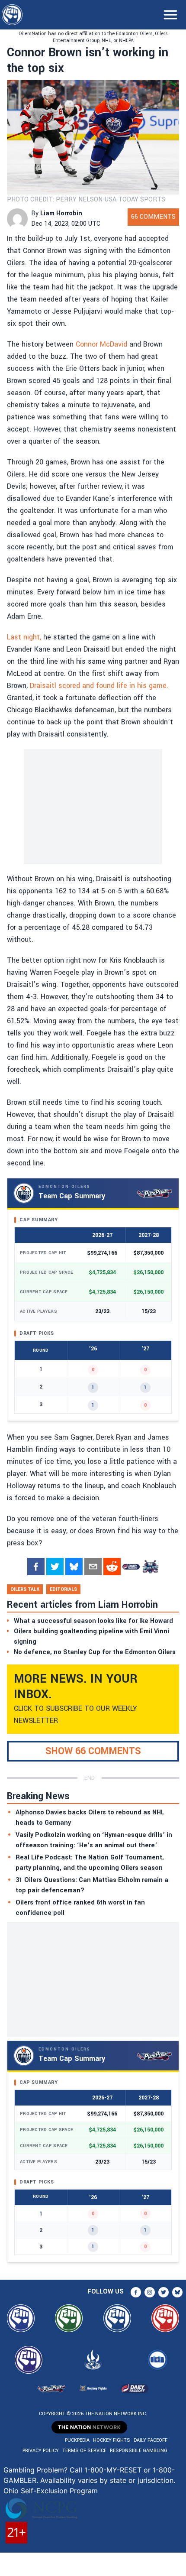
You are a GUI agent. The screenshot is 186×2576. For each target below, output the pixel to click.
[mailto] (93, 1567)
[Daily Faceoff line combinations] (131, 1567)
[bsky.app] (74, 1567)
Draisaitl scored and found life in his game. (99, 686)
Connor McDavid (101, 344)
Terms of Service (84, 2451)
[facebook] (36, 1567)
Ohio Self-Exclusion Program (51, 2491)
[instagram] (150, 2292)
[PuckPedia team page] (150, 1567)
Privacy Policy (41, 2451)
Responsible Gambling (139, 2451)
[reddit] (112, 1567)
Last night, (24, 637)
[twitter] (55, 1567)
